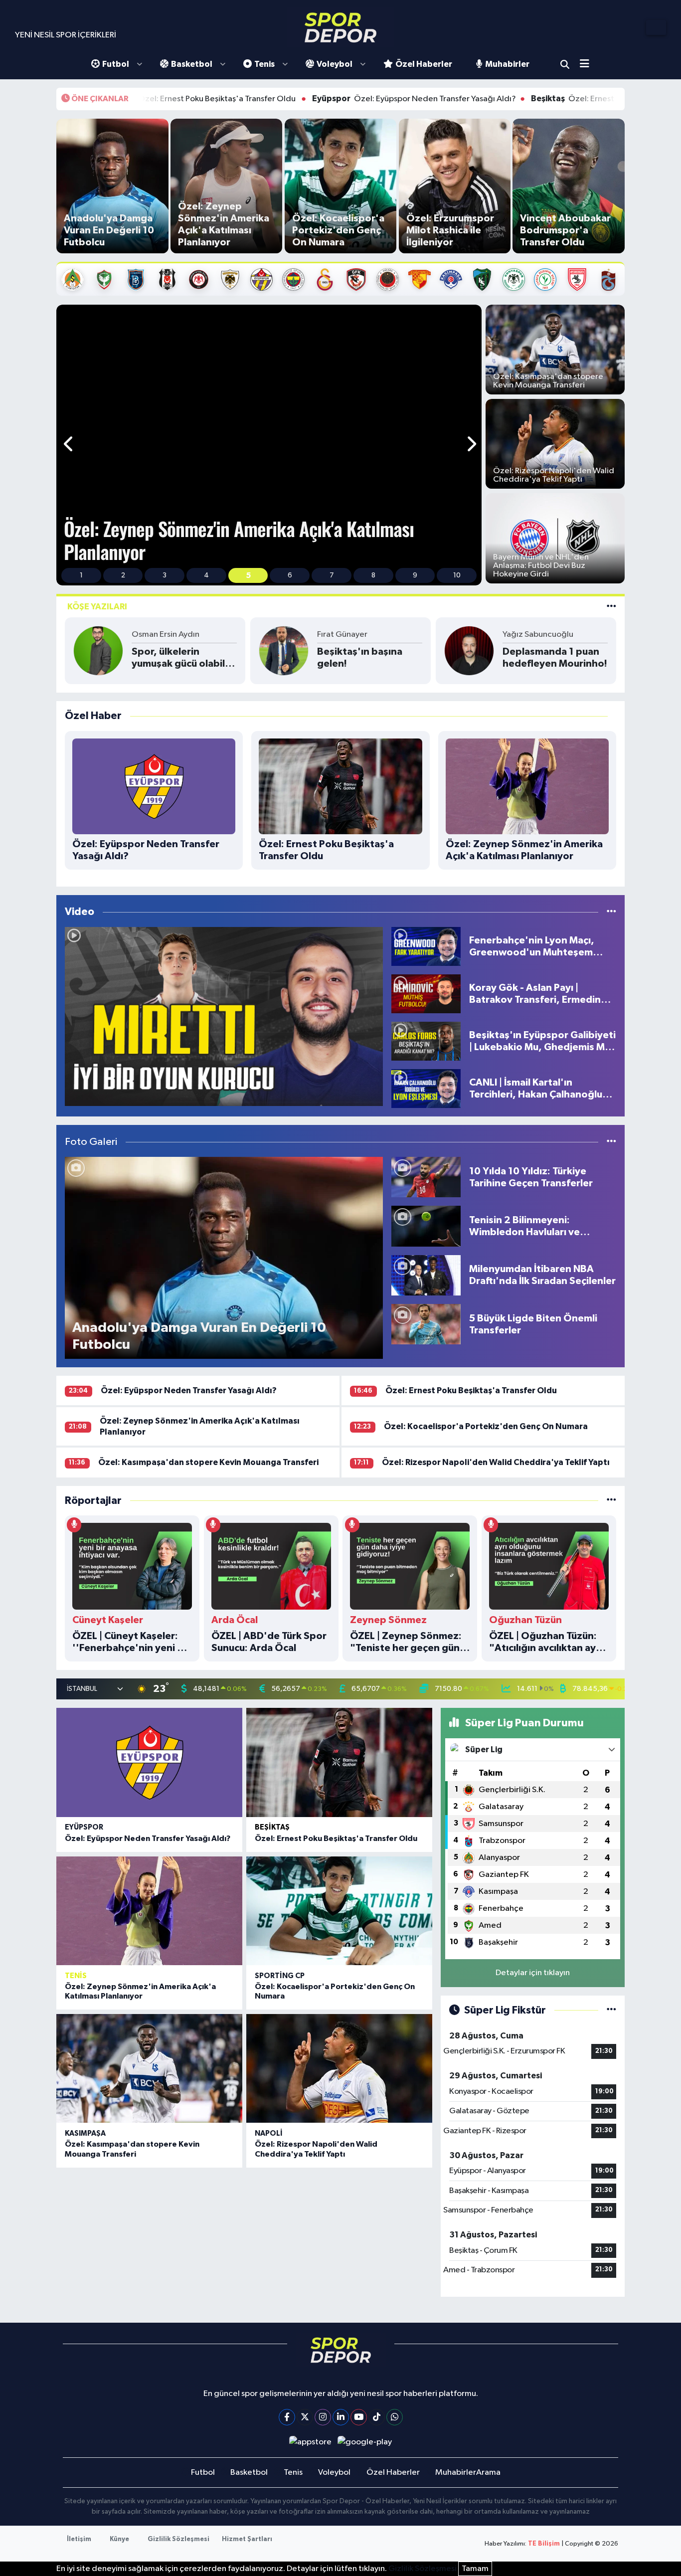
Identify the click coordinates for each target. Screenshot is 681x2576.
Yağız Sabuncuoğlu (538, 635)
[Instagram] (323, 2417)
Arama (565, 64)
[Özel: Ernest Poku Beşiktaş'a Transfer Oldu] (339, 1762)
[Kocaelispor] (482, 279)
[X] (305, 2417)
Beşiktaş (272, 1827)
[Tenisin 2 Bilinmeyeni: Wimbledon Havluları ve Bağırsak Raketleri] (426, 1226)
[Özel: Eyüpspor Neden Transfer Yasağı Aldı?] (149, 1762)
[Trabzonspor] (608, 279)
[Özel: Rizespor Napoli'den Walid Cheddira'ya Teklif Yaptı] (339, 2068)
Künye (119, 2539)
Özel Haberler (424, 64)
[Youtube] (359, 2417)
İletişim (79, 2539)
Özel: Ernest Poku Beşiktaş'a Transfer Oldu (513, 99)
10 (457, 575)
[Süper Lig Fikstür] (611, 2010)
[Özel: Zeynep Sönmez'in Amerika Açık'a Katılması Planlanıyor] (149, 1911)
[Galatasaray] (325, 279)
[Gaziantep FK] (356, 279)
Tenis (264, 64)
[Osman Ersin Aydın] (98, 650)
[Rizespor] (545, 279)
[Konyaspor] (514, 279)
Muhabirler (507, 64)
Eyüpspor (84, 1827)
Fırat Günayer (342, 635)
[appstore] (310, 2442)
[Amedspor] (104, 279)
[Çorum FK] (199, 279)
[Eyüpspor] (261, 279)
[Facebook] (287, 2417)
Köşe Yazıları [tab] (97, 607)
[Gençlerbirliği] (388, 279)
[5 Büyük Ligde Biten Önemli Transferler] (426, 1324)
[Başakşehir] (136, 279)
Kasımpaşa (85, 2133)
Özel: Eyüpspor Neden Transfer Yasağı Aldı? (299, 99)
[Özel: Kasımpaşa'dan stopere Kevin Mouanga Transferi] (149, 2068)
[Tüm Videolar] (611, 912)
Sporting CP (280, 1976)
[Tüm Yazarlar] (611, 607)
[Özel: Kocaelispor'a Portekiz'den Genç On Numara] (339, 1911)
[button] (69, 445)
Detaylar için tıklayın (533, 1973)
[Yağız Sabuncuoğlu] (469, 650)
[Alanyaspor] (73, 279)
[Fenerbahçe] (293, 279)
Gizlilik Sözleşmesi (178, 2539)
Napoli (269, 2133)
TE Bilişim (544, 2544)
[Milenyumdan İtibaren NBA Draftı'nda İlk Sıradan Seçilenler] (426, 1275)
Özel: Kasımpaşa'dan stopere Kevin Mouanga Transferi (208, 1462)
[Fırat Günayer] (284, 650)
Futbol (116, 64)
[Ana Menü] (588, 65)
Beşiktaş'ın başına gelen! (360, 658)
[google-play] (365, 2442)
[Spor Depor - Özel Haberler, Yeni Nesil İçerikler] (340, 27)
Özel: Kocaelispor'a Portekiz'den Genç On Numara (486, 1426)
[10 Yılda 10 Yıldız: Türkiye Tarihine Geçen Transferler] (426, 1177)
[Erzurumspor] (230, 279)
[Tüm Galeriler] (611, 1142)
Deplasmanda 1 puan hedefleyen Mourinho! (555, 658)
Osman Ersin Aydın (166, 635)
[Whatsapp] (395, 2417)
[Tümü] (611, 1501)
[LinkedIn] (341, 2417)
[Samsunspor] (577, 279)
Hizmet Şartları (247, 2539)
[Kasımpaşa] (451, 279)
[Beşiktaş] (167, 279)
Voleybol (335, 64)
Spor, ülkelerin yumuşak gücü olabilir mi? (181, 658)
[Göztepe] (420, 279)
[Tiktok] (377, 2417)
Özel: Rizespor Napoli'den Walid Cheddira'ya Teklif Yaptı (496, 1462)
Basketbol (192, 64)
